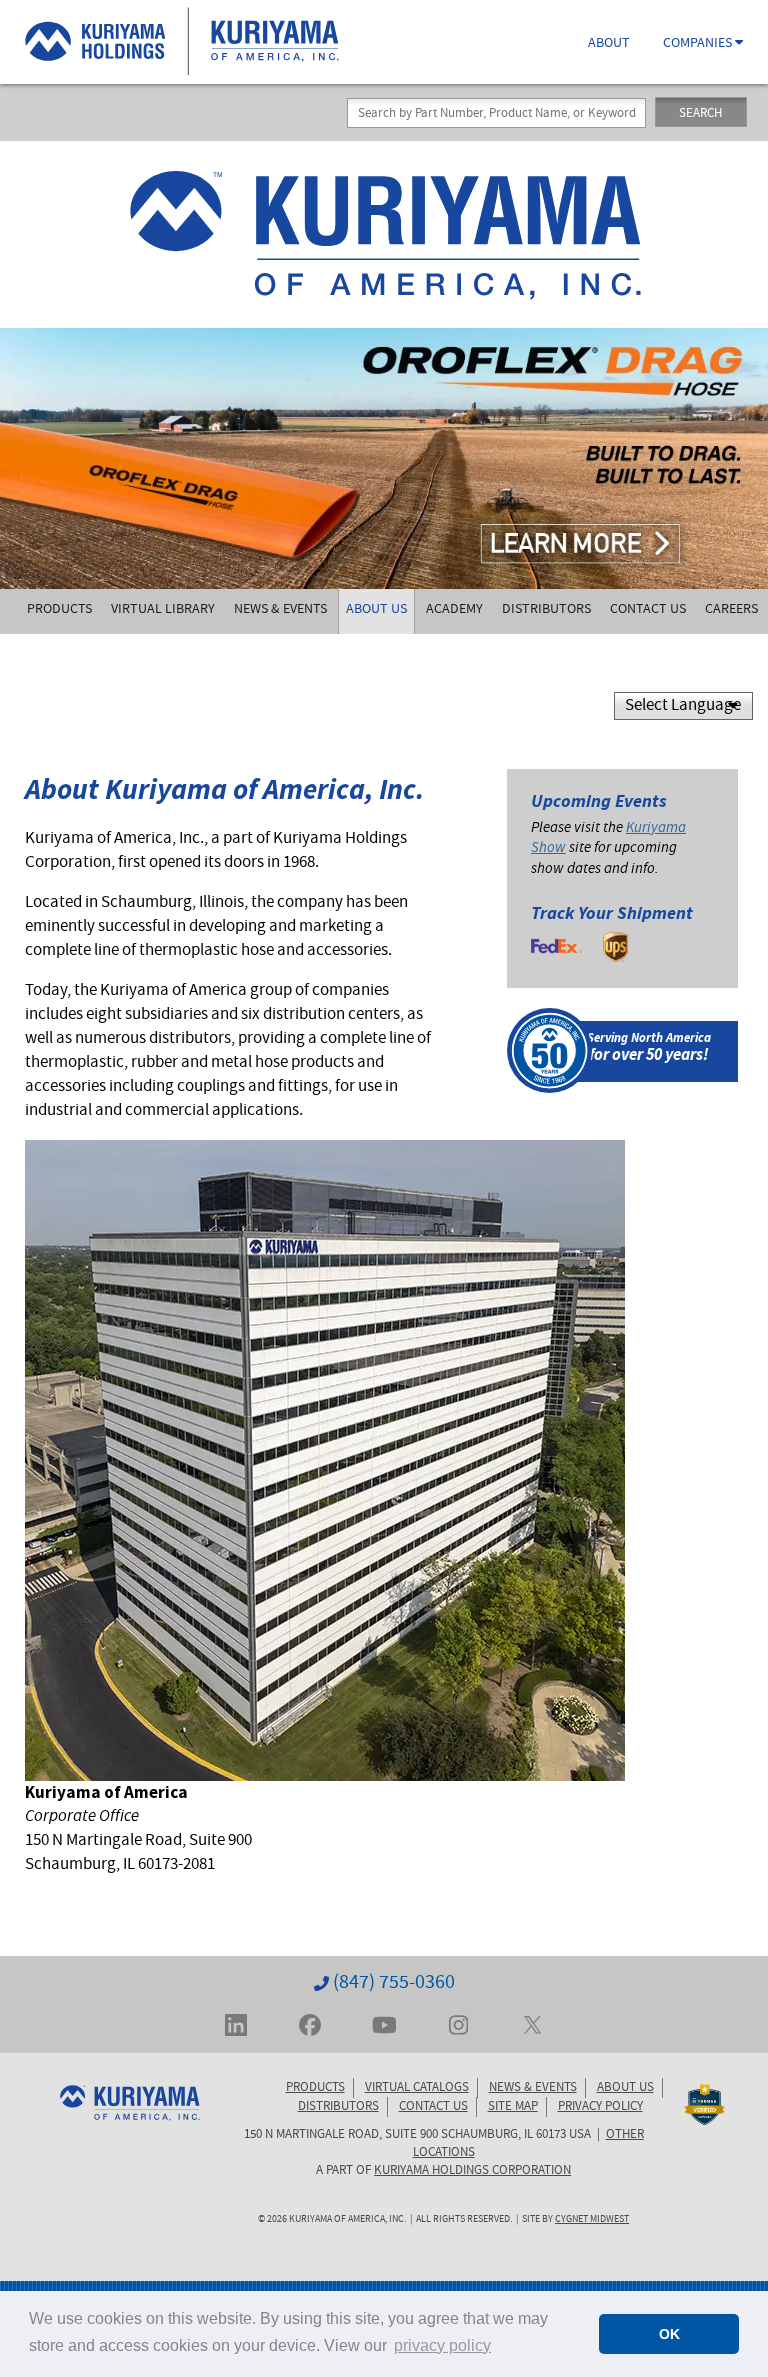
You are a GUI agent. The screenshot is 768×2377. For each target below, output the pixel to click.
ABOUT (609, 44)
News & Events (280, 610)
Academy (454, 610)
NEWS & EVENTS (533, 2088)
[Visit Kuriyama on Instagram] (458, 2022)
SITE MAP (513, 2107)
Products (59, 610)
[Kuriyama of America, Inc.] (384, 234)
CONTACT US (433, 2107)
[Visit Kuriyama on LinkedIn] (236, 2022)
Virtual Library (163, 610)
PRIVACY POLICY (600, 2107)
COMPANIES (699, 44)
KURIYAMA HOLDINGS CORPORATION (472, 2171)
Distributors (546, 610)
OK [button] (669, 2334)
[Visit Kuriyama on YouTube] (384, 2022)
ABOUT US (625, 2088)
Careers (731, 610)
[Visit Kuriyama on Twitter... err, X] (532, 2022)
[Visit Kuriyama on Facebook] (310, 2022)
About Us (376, 610)
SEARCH (700, 114)
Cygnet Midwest (592, 2220)
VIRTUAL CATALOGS (417, 2088)
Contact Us (648, 610)
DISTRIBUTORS (338, 2107)
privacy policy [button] (442, 2345)
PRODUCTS (315, 2088)
